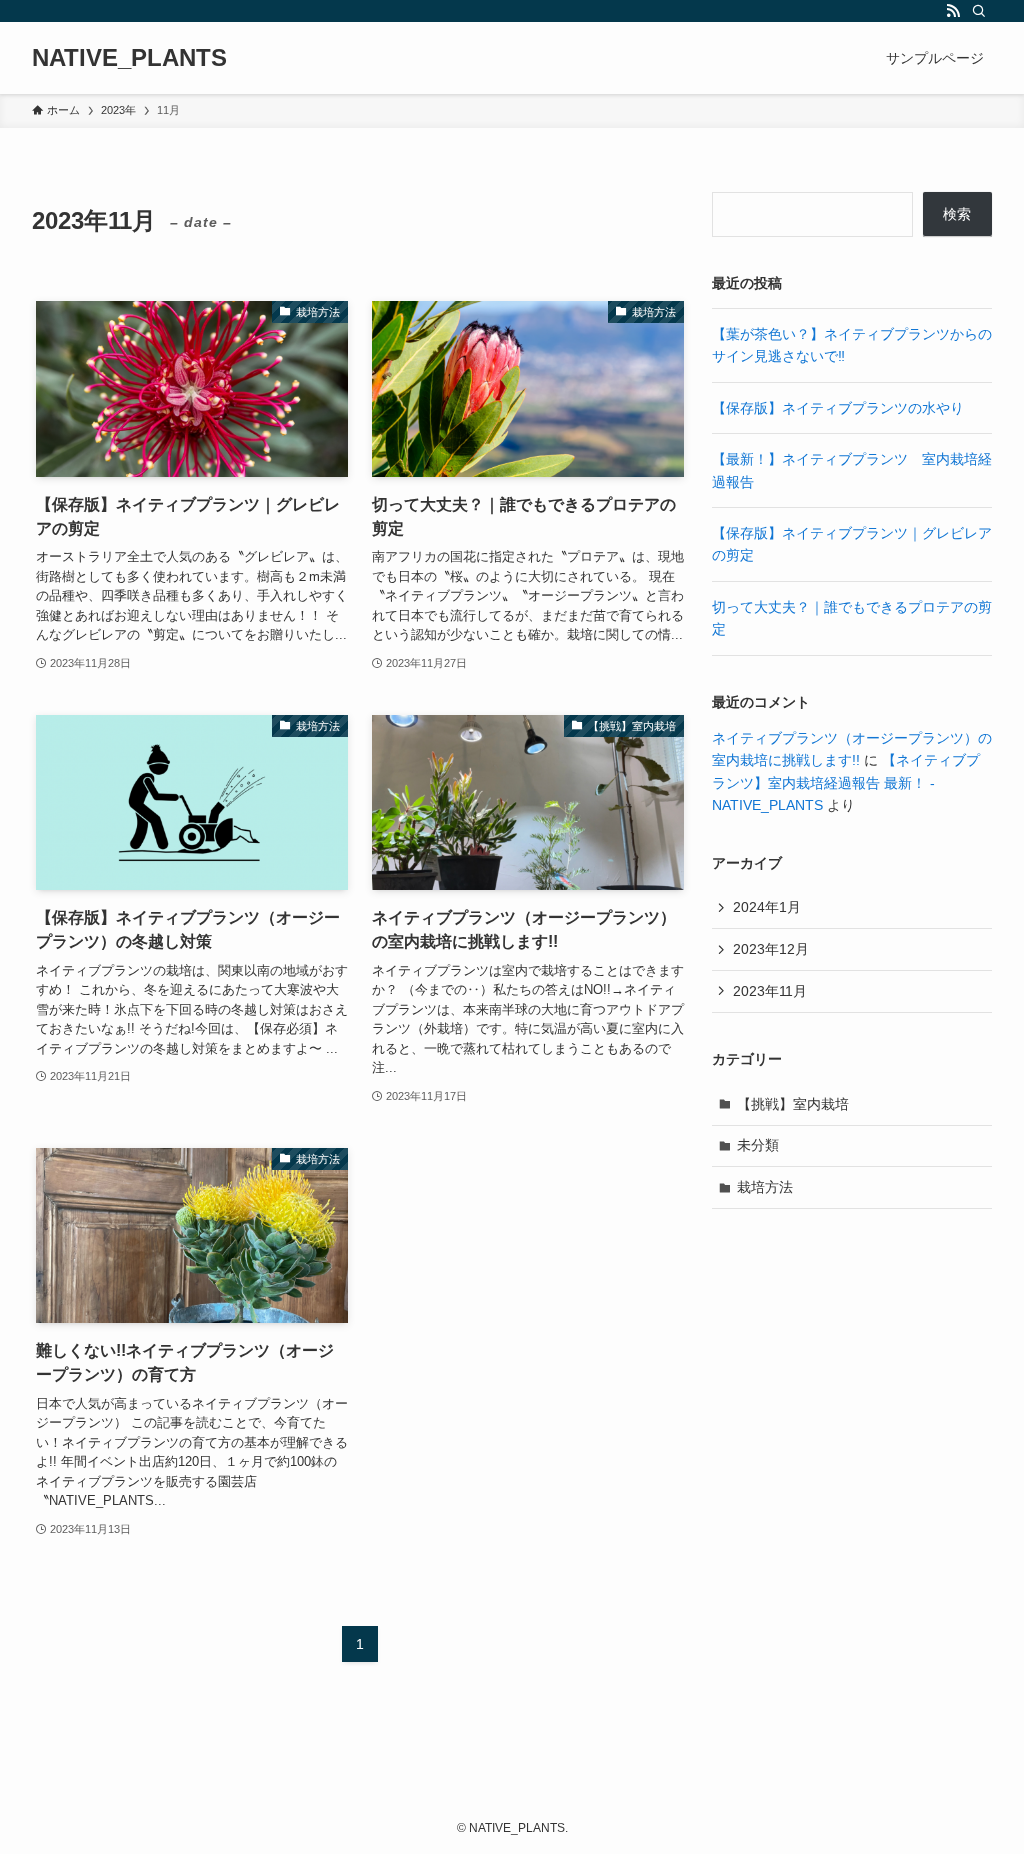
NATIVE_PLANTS (129, 58)
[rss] (953, 11)
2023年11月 (770, 991)
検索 (957, 214)
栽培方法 (765, 1187)
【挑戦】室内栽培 (793, 1104)
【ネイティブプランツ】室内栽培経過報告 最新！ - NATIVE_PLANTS (846, 782)
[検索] (979, 11)
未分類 (758, 1145)
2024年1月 (767, 907)
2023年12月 (771, 949)
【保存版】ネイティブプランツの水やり (838, 408)
